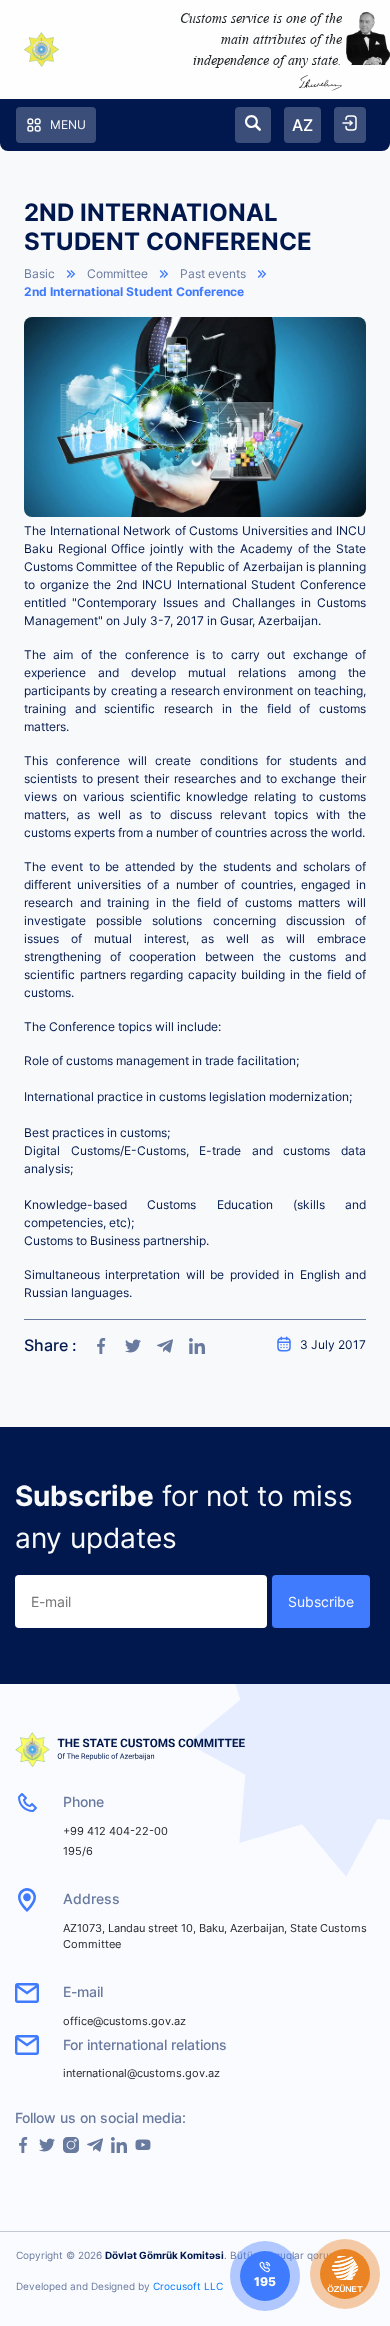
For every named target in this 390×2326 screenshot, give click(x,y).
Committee (117, 273)
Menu (68, 124)
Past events (213, 273)
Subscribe (321, 1601)
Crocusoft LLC (188, 2286)
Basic (39, 273)
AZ (302, 125)
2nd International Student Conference (134, 291)
